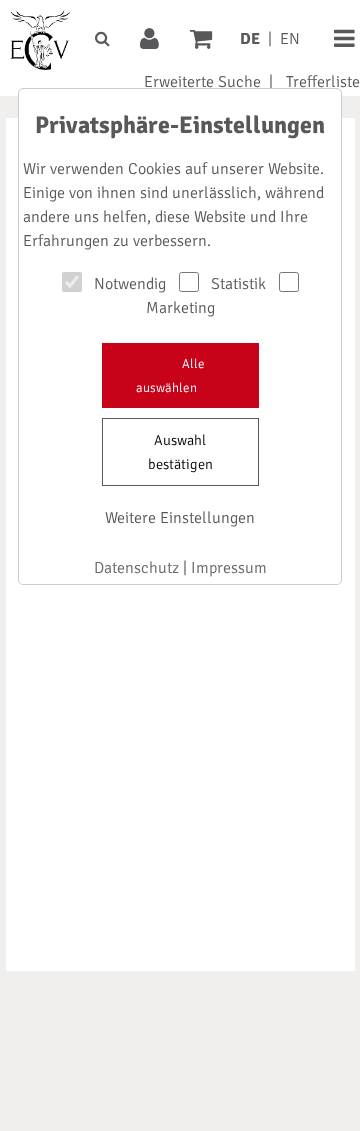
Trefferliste (323, 82)
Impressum (229, 568)
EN (290, 39)
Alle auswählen (170, 376)
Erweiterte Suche (202, 82)
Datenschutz (136, 568)
